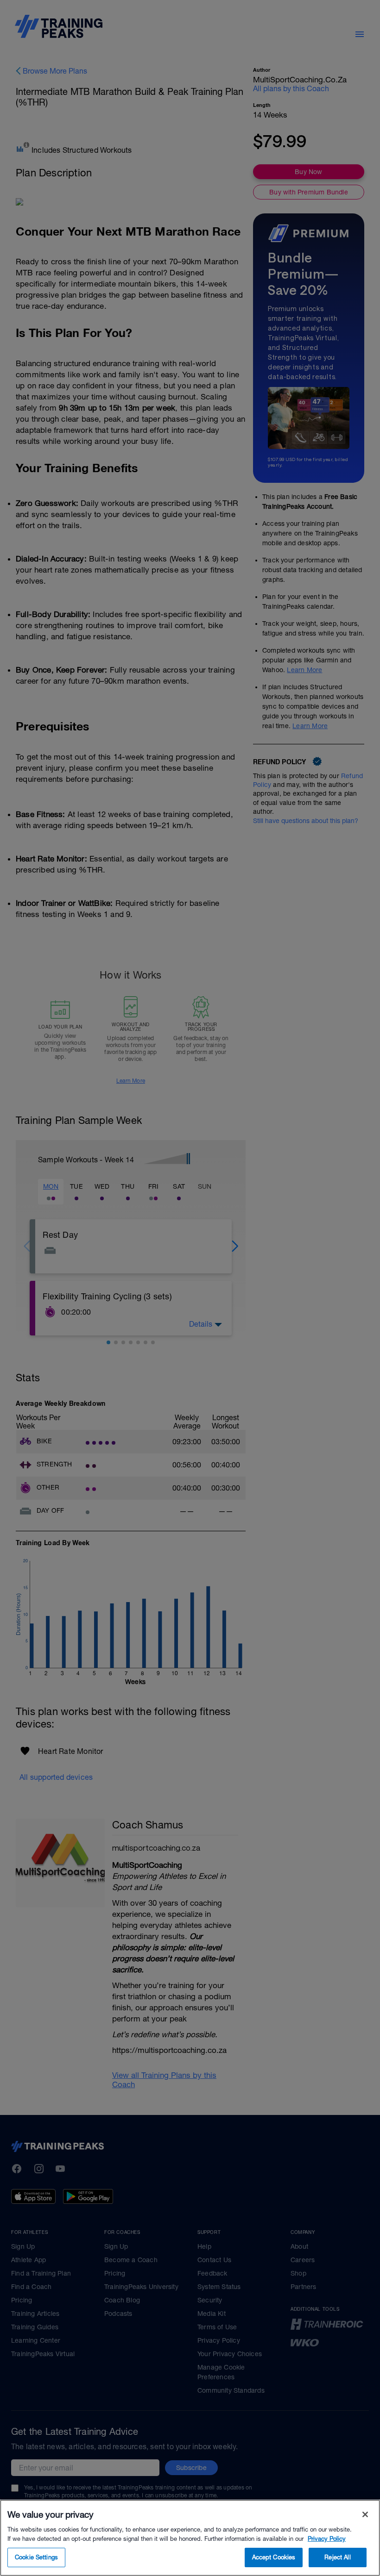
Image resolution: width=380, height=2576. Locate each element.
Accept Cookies (274, 2557)
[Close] (365, 2514)
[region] (190, 2538)
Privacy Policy (327, 2539)
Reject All (337, 2557)
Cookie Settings (36, 2557)
